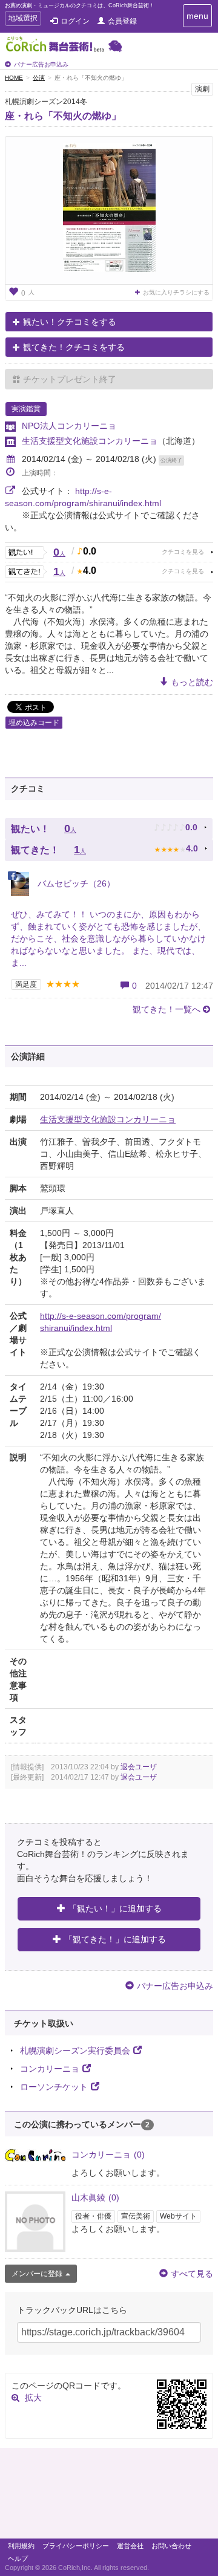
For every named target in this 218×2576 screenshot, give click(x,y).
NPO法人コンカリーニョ (69, 426)
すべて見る (192, 2274)
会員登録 (122, 21)
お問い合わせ (171, 2546)
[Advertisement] (109, 2496)
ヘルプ (18, 2558)
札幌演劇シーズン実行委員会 (75, 2051)
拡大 (33, 2398)
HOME (14, 78)
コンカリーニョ (50, 2069)
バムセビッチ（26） (75, 883)
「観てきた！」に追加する (115, 1939)
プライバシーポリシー (76, 2546)
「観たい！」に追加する (115, 1908)
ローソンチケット (54, 2087)
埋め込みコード (34, 723)
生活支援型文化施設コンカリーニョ (90, 441)
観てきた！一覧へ (167, 1009)
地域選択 (23, 20)
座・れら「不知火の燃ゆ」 (63, 116)
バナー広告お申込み (41, 64)
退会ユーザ (139, 1767)
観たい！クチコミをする (70, 322)
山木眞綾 (95, 2197)
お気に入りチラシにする (176, 292)
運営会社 (130, 2546)
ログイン (75, 21)
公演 (39, 78)
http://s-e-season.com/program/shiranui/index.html (101, 1322)
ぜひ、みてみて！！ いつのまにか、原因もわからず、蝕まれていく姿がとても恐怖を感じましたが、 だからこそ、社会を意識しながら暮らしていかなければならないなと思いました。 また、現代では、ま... (108, 938)
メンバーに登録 (37, 2274)
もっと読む (192, 682)
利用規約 (21, 2546)
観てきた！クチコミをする (74, 347)
